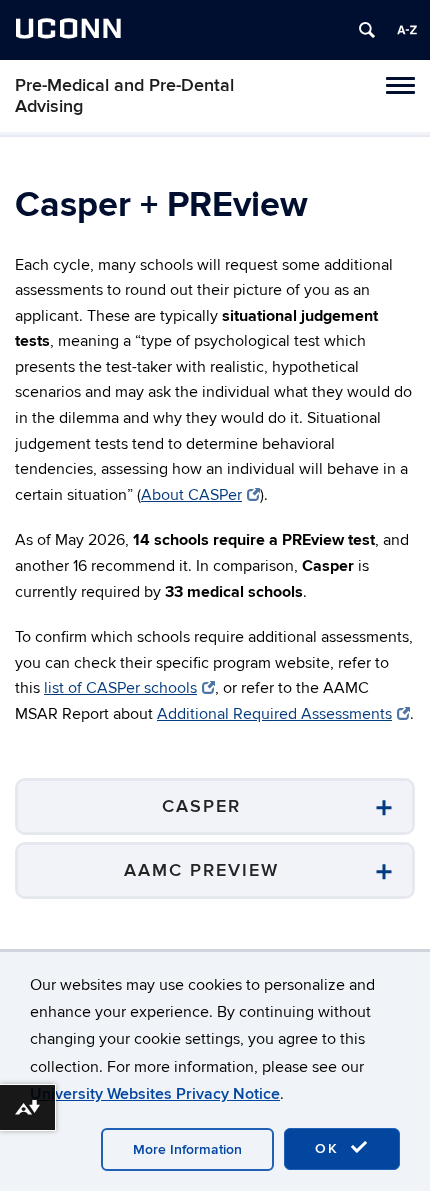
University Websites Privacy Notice (155, 1094)
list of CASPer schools (120, 688)
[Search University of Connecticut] (367, 30)
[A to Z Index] (407, 30)
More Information (187, 1149)
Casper (201, 806)
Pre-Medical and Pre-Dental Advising (124, 96)
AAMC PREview (201, 870)
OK (330, 1148)
